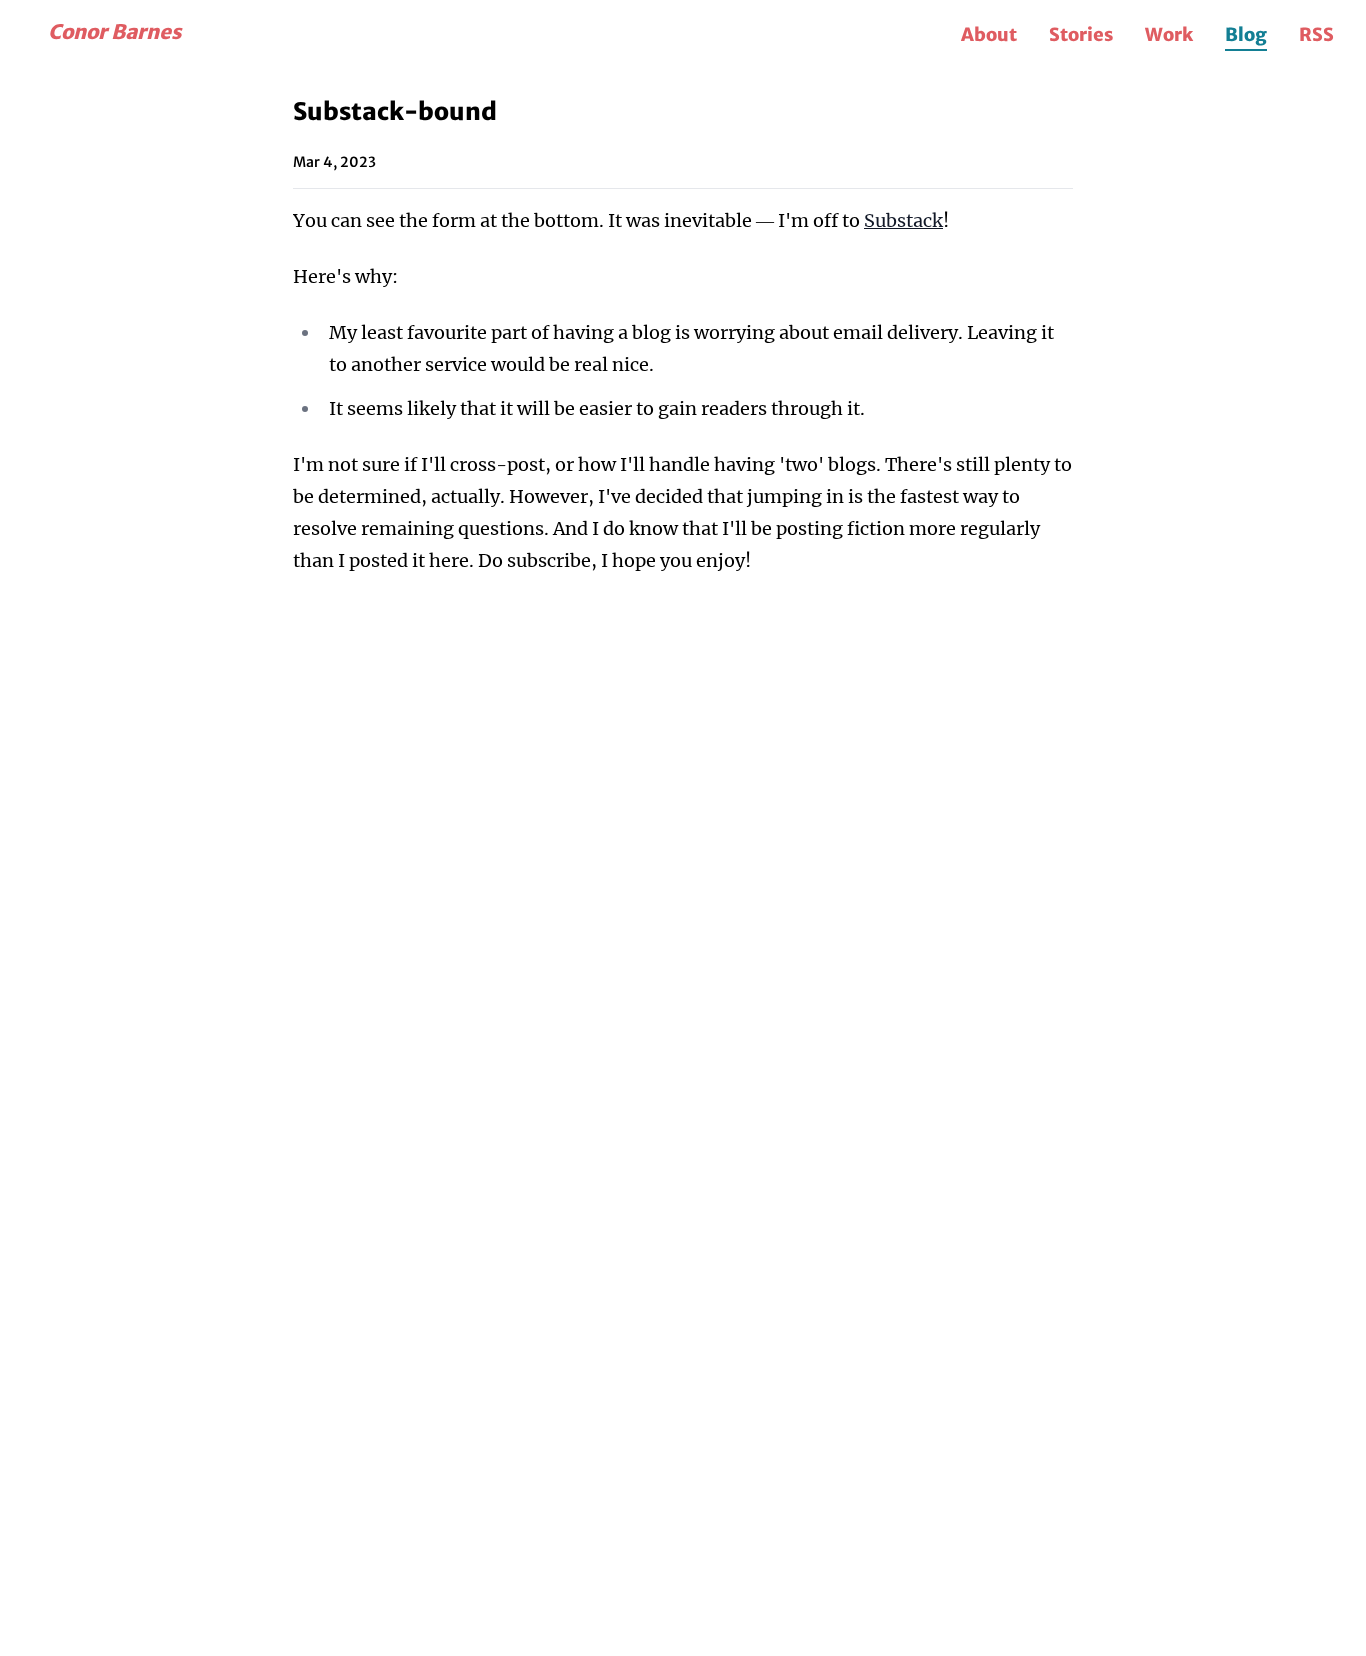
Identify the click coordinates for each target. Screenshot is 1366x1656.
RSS (1316, 34)
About (989, 34)
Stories (1081, 34)
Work (1169, 34)
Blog (1246, 34)
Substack (903, 220)
